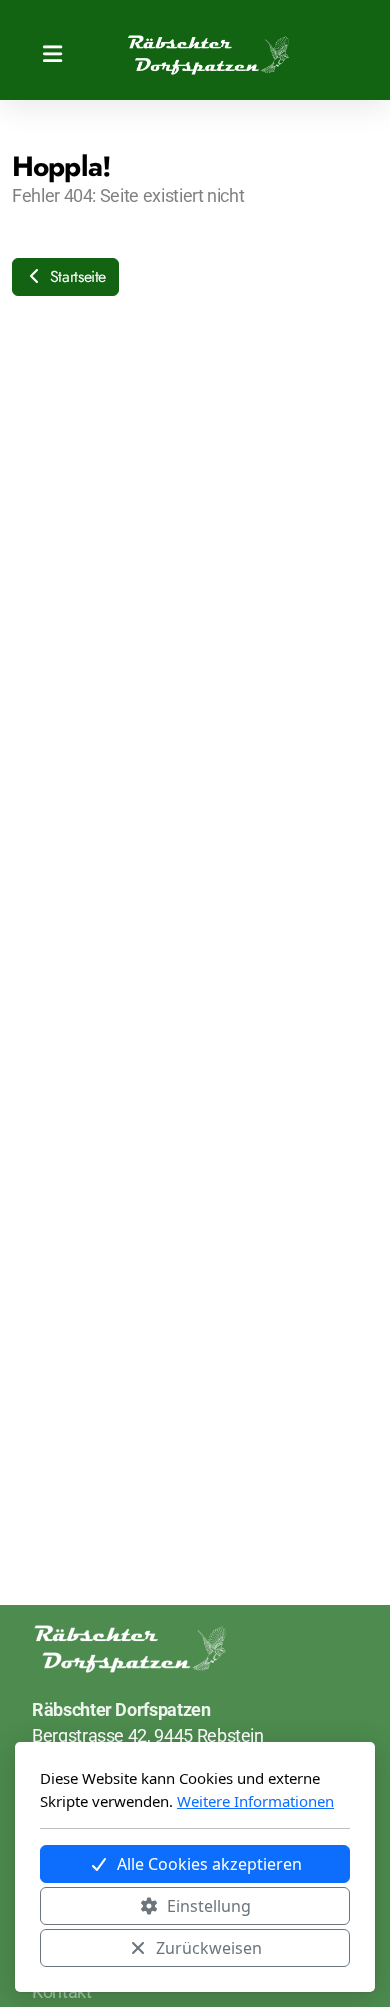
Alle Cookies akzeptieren (209, 1864)
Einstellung (209, 1906)
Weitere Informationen (255, 1801)
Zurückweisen (209, 1948)
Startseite (75, 276)
